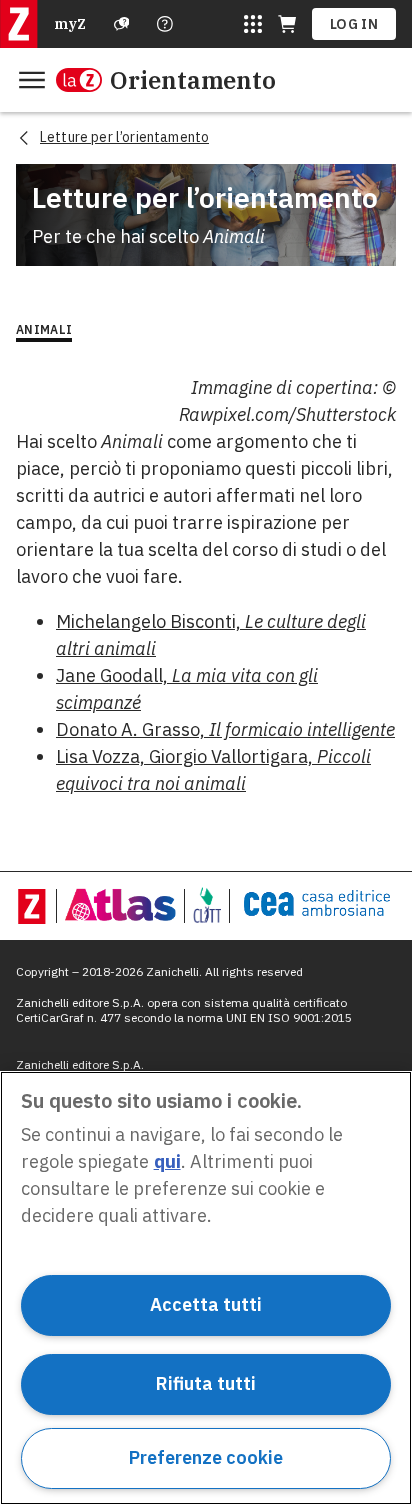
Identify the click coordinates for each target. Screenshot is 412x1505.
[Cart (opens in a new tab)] (287, 24)
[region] (206, 1288)
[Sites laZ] (253, 24)
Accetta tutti (206, 1304)
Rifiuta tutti (206, 1383)
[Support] (122, 24)
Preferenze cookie (206, 1457)
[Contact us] (165, 24)
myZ (70, 24)
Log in (354, 24)
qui (167, 1161)
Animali (44, 329)
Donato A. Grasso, (225, 729)
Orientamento (193, 80)
